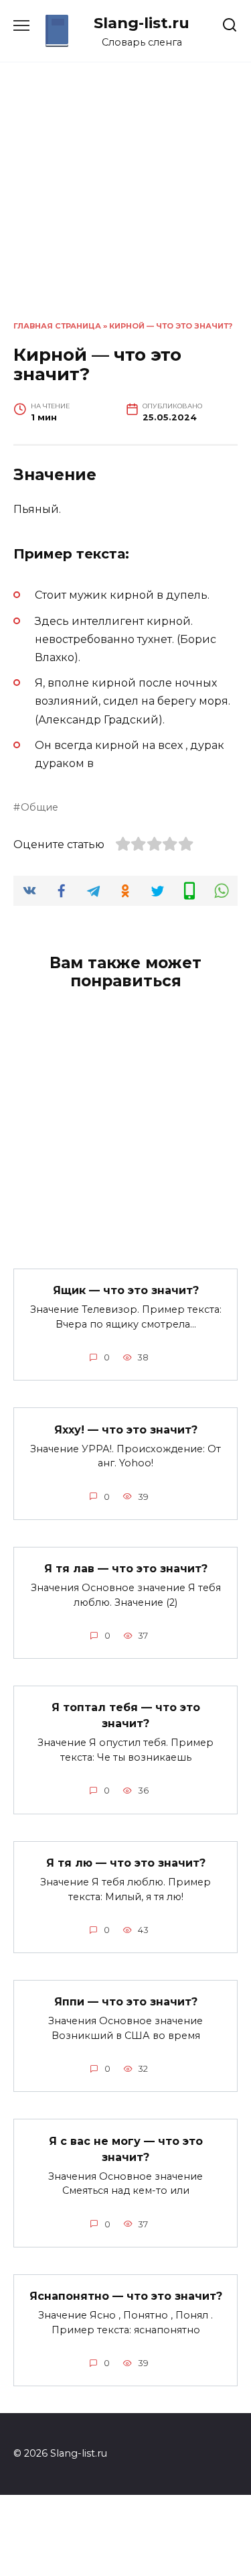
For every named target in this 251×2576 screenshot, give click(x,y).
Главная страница (57, 326)
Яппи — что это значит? (126, 2002)
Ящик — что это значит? (126, 1290)
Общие (39, 807)
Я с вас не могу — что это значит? (126, 2149)
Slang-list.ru (142, 23)
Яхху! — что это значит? (126, 1429)
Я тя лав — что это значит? (126, 1569)
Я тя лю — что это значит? (126, 1863)
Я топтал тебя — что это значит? (126, 1715)
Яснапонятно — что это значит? (126, 2296)
